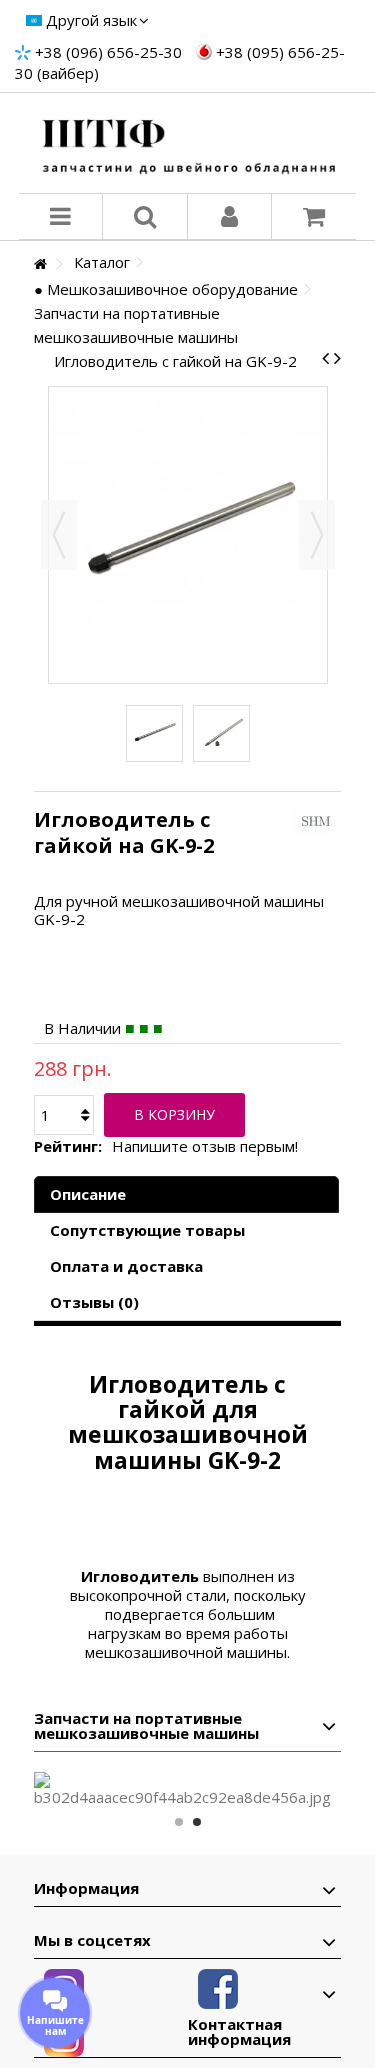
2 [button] (197, 1822)
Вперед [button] (317, 535)
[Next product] (337, 358)
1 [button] (179, 1822)
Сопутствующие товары (147, 1230)
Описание (88, 1194)
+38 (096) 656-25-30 (108, 52)
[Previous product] (325, 358)
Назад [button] (59, 535)
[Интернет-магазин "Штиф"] (188, 143)
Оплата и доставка (126, 1266)
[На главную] (40, 264)
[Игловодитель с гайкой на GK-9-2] (154, 733)
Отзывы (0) (94, 1302)
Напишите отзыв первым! (205, 1146)
